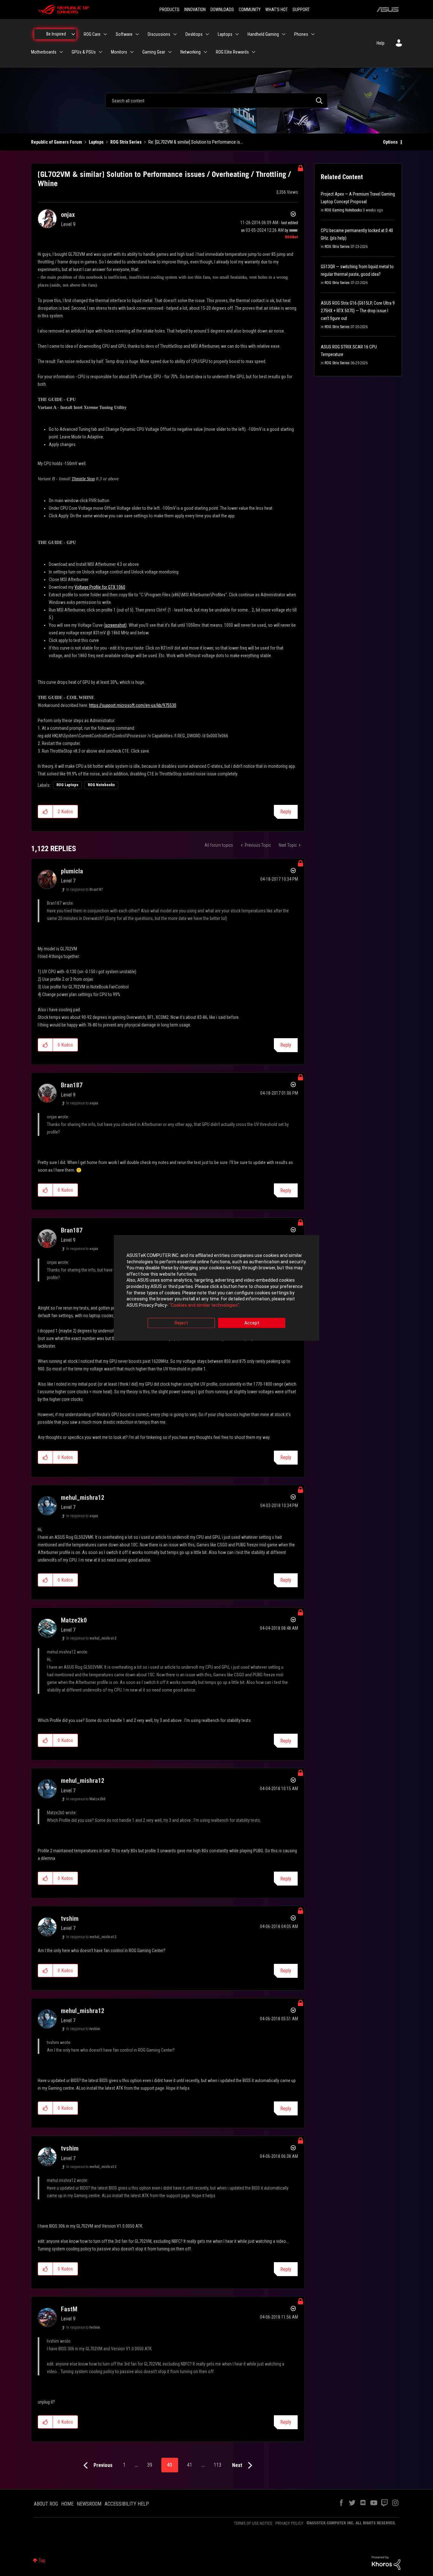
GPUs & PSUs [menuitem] (84, 52)
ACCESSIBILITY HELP (127, 2504)
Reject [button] (181, 1323)
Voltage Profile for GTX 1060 (100, 587)
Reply (286, 812)
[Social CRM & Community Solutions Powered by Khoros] (386, 2562)
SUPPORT (301, 10)
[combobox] (217, 100)
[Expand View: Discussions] (175, 34)
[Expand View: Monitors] (132, 52)
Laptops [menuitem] (225, 34)
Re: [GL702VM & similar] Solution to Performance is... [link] (196, 142)
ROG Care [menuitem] (92, 34)
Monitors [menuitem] (119, 52)
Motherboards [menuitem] (44, 52)
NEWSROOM (89, 2504)
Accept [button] (252, 1323)
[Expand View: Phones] (313, 34)
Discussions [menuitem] (159, 34)
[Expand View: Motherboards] (61, 52)
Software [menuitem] (124, 34)
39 (150, 2465)
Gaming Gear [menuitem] (154, 52)
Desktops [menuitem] (194, 34)
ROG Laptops (67, 785)
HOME (67, 2504)
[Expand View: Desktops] (207, 34)
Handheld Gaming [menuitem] (263, 34)
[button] (45, 812)
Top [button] (42, 2560)
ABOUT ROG (46, 2504)
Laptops (96, 142)
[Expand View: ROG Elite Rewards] (254, 52)
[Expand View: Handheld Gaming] (284, 34)
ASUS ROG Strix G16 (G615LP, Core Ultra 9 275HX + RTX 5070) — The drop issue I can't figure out (358, 311)
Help (381, 43)
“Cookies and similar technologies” (204, 1305)
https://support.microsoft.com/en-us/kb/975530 (133, 705)
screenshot (115, 625)
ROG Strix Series (126, 142)
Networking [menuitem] (191, 52)
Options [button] (390, 142)
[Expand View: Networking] (205, 52)
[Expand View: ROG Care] (105, 34)
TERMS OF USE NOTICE (253, 2523)
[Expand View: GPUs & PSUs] (100, 52)
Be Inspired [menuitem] (56, 34)
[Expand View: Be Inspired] (73, 34)
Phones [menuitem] (301, 34)
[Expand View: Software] (137, 34)
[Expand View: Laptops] (237, 34)
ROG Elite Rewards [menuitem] (232, 52)
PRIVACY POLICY (289, 2523)
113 (217, 2465)
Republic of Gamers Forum (57, 142)
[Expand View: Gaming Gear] (170, 52)
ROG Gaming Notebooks (343, 210)
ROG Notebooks (101, 785)
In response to (84, 890)
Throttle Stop (83, 479)
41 (190, 2465)
